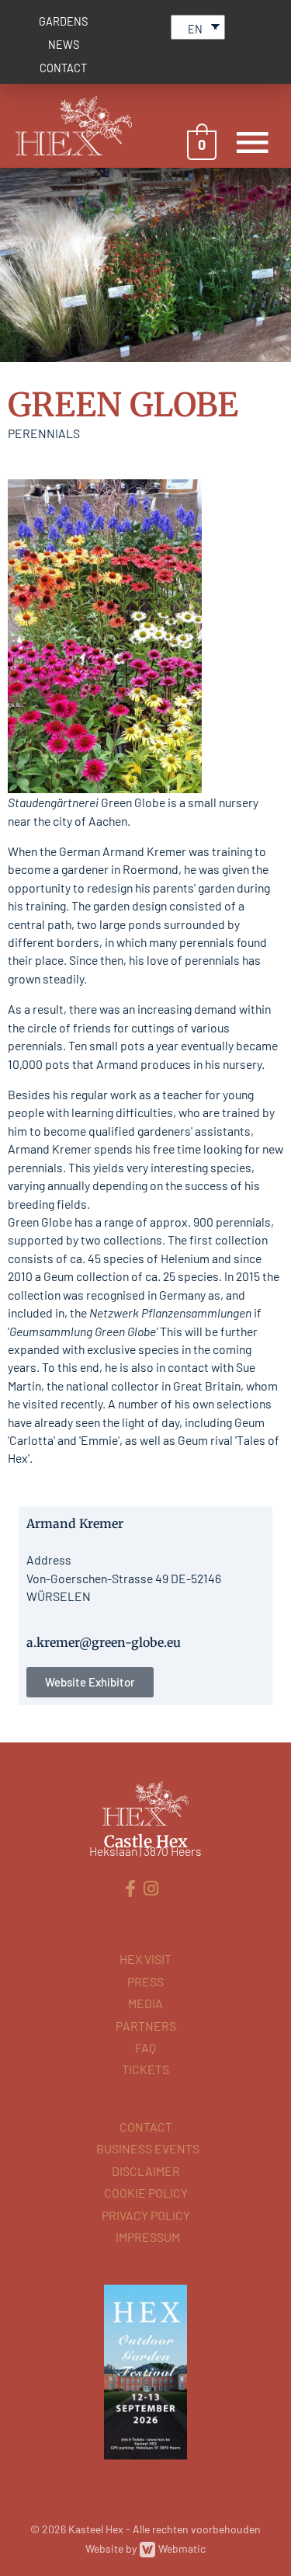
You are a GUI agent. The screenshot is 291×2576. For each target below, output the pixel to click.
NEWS (64, 45)
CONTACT (63, 68)
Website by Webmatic (145, 2548)
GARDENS (63, 21)
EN (195, 29)
